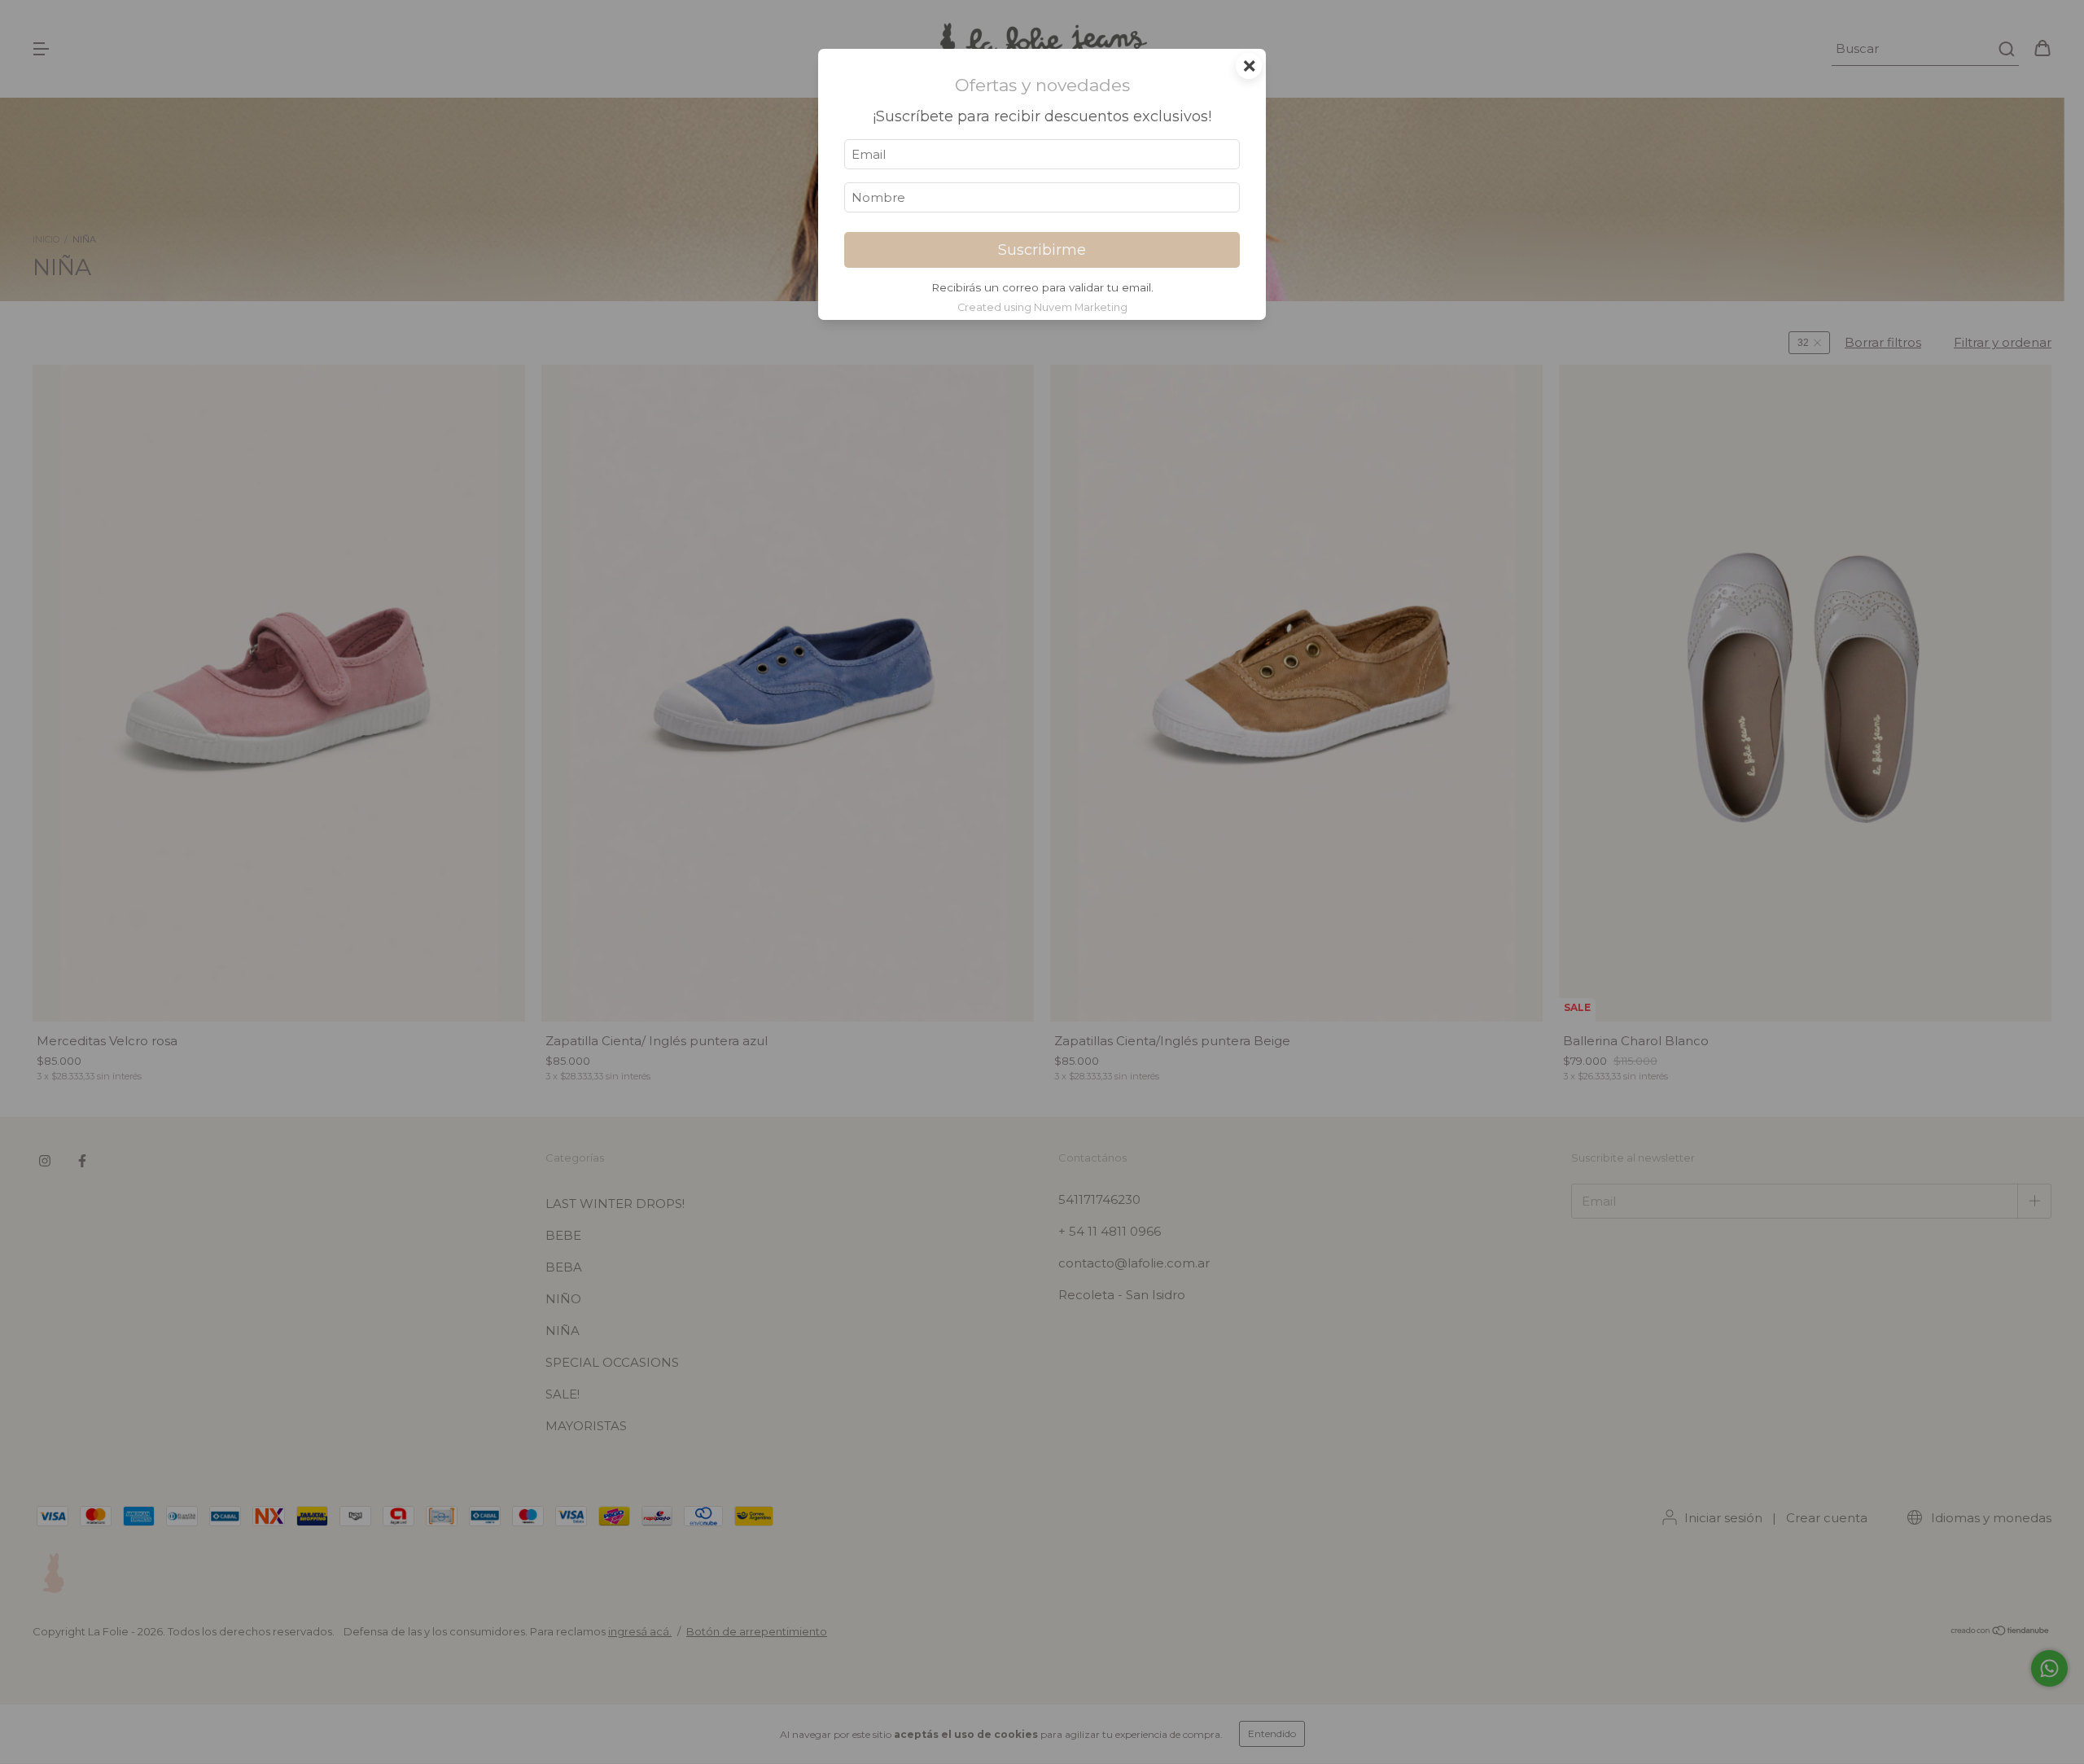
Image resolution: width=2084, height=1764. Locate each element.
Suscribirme (1042, 250)
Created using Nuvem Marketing (1042, 307)
